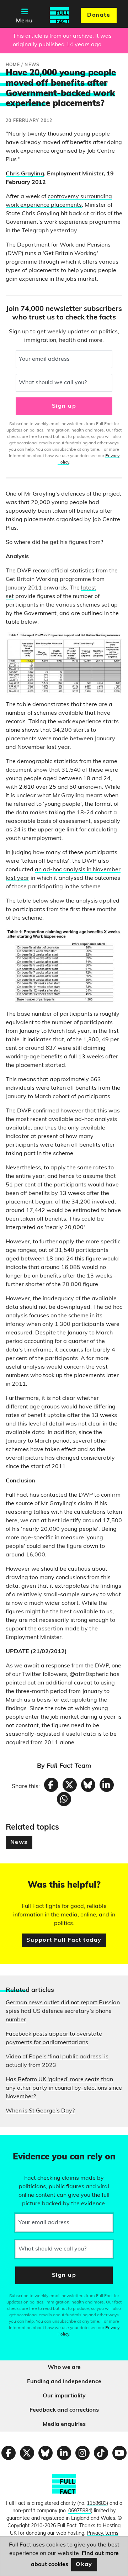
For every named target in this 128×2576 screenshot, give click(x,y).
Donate (99, 15)
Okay (84, 2565)
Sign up (64, 406)
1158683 (97, 2504)
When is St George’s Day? (40, 2111)
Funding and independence (64, 2382)
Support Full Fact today (64, 1940)
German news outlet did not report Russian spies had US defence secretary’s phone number (63, 2011)
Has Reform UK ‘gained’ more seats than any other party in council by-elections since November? (64, 2088)
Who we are (64, 2368)
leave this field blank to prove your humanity (31, 2144)
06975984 (80, 2511)
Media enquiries (64, 2424)
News (19, 1842)
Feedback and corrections (64, 2410)
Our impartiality (64, 2396)
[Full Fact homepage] (59, 15)
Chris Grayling (25, 174)
